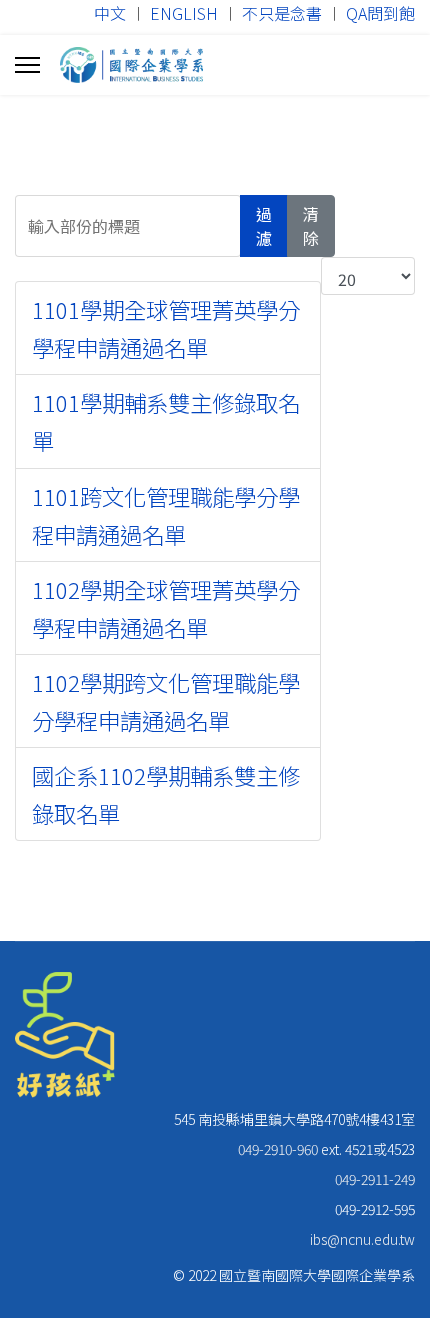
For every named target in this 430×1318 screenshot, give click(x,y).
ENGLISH (184, 13)
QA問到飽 (380, 13)
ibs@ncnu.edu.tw (362, 1239)
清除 (311, 226)
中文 (110, 13)
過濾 (264, 226)
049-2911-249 (375, 1179)
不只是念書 (282, 13)
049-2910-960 (278, 1149)
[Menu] (27, 65)
